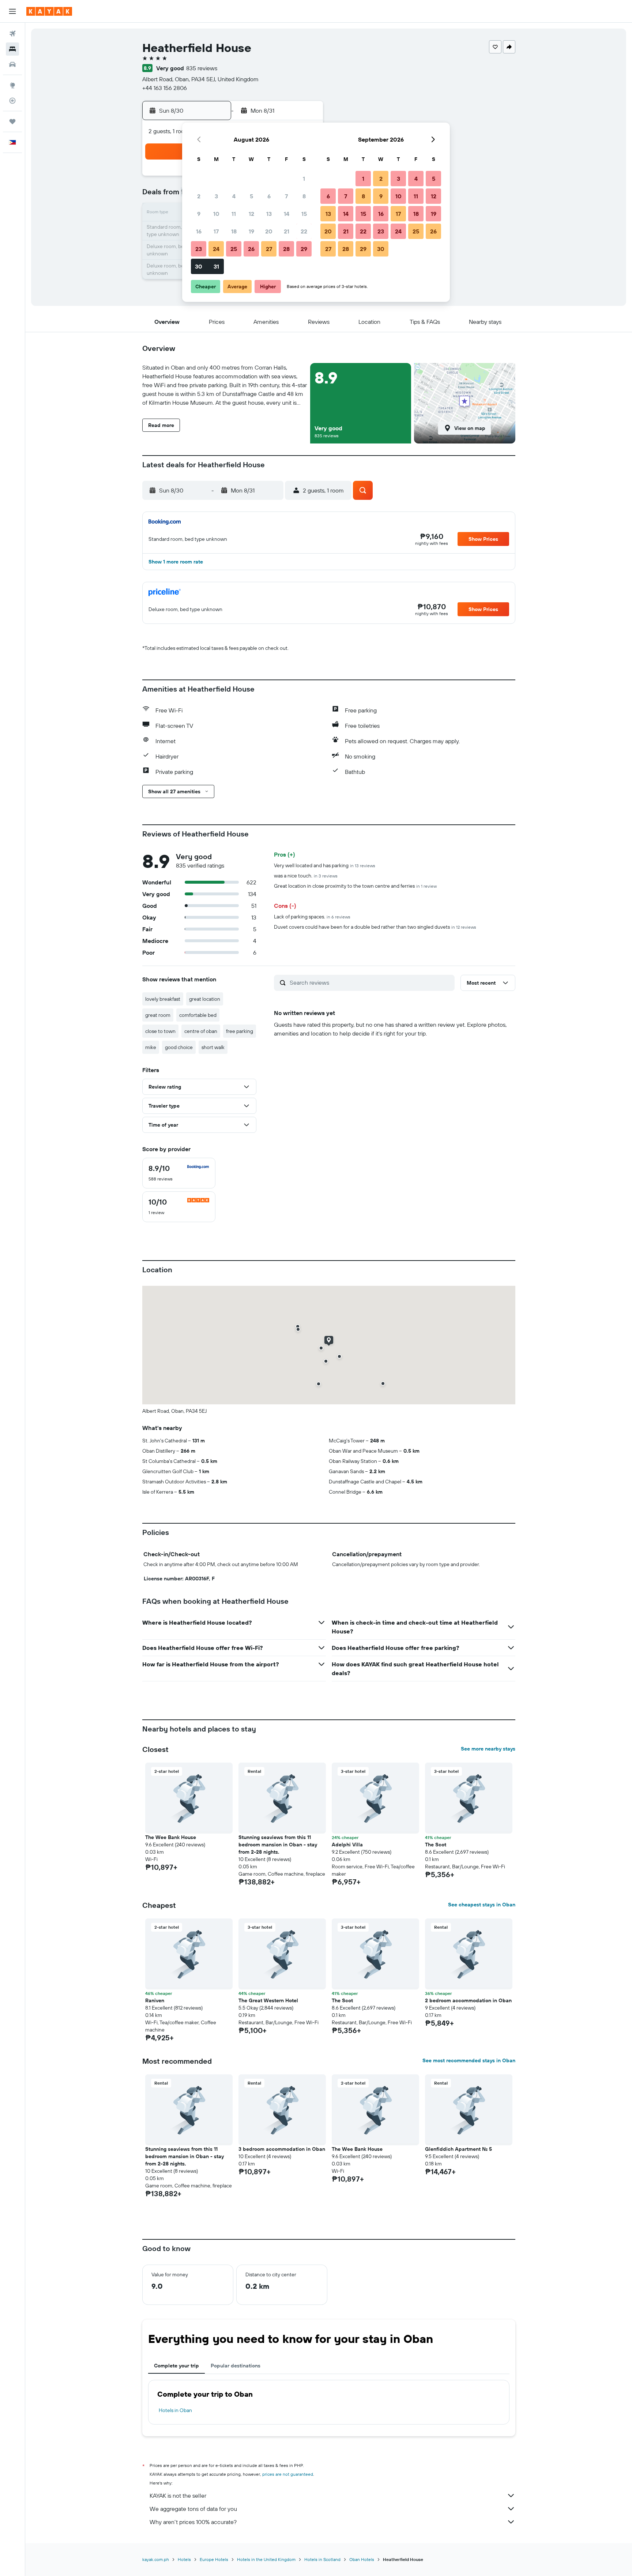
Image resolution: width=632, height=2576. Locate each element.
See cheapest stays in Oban (482, 1905)
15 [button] (304, 214)
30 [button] (199, 266)
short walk (213, 1047)
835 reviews (202, 68)
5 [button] (251, 196)
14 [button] (287, 214)
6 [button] (269, 196)
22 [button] (304, 231)
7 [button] (286, 196)
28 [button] (286, 249)
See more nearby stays (488, 1749)
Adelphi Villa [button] (347, 1845)
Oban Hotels (362, 2559)
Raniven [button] (155, 2000)
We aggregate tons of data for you (193, 2509)
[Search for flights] (12, 34)
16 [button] (199, 231)
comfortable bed (198, 1015)
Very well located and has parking (325, 865)
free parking (240, 1031)
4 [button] (234, 196)
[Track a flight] (12, 101)
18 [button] (234, 231)
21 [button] (287, 231)
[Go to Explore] (12, 85)
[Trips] (12, 121)
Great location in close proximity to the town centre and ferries (355, 886)
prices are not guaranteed (288, 2474)
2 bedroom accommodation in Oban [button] (468, 2000)
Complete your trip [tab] (176, 2366)
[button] (12, 11)
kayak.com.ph (156, 2559)
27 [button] (269, 249)
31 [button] (216, 266)
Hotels (184, 2559)
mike (151, 1047)
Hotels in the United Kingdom (266, 2559)
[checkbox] (179, 1173)
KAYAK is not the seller (178, 2495)
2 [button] (199, 196)
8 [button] (304, 196)
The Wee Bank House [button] (171, 1837)
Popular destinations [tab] (236, 2366)
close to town (160, 1031)
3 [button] (216, 196)
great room (158, 1015)
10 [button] (216, 214)
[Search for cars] (12, 64)
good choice (179, 1047)
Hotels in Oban (175, 2410)
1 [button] (304, 179)
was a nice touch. (306, 876)
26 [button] (251, 249)
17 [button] (216, 231)
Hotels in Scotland (322, 2559)
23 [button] (199, 249)
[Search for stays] (12, 49)
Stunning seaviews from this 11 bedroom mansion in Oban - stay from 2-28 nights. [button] (278, 1845)
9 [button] (199, 214)
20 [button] (269, 231)
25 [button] (234, 249)
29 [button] (304, 249)
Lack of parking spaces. (312, 917)
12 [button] (251, 214)
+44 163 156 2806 (165, 88)
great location (205, 999)
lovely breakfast (163, 999)
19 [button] (251, 231)
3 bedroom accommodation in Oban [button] (282, 2149)
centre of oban (201, 1031)
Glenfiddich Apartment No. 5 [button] (458, 2149)
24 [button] (216, 249)
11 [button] (234, 214)
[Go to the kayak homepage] (49, 11)
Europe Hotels (214, 2559)
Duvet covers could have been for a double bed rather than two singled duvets (375, 927)
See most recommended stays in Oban (469, 2060)
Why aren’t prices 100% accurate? (193, 2522)
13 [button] (269, 214)
